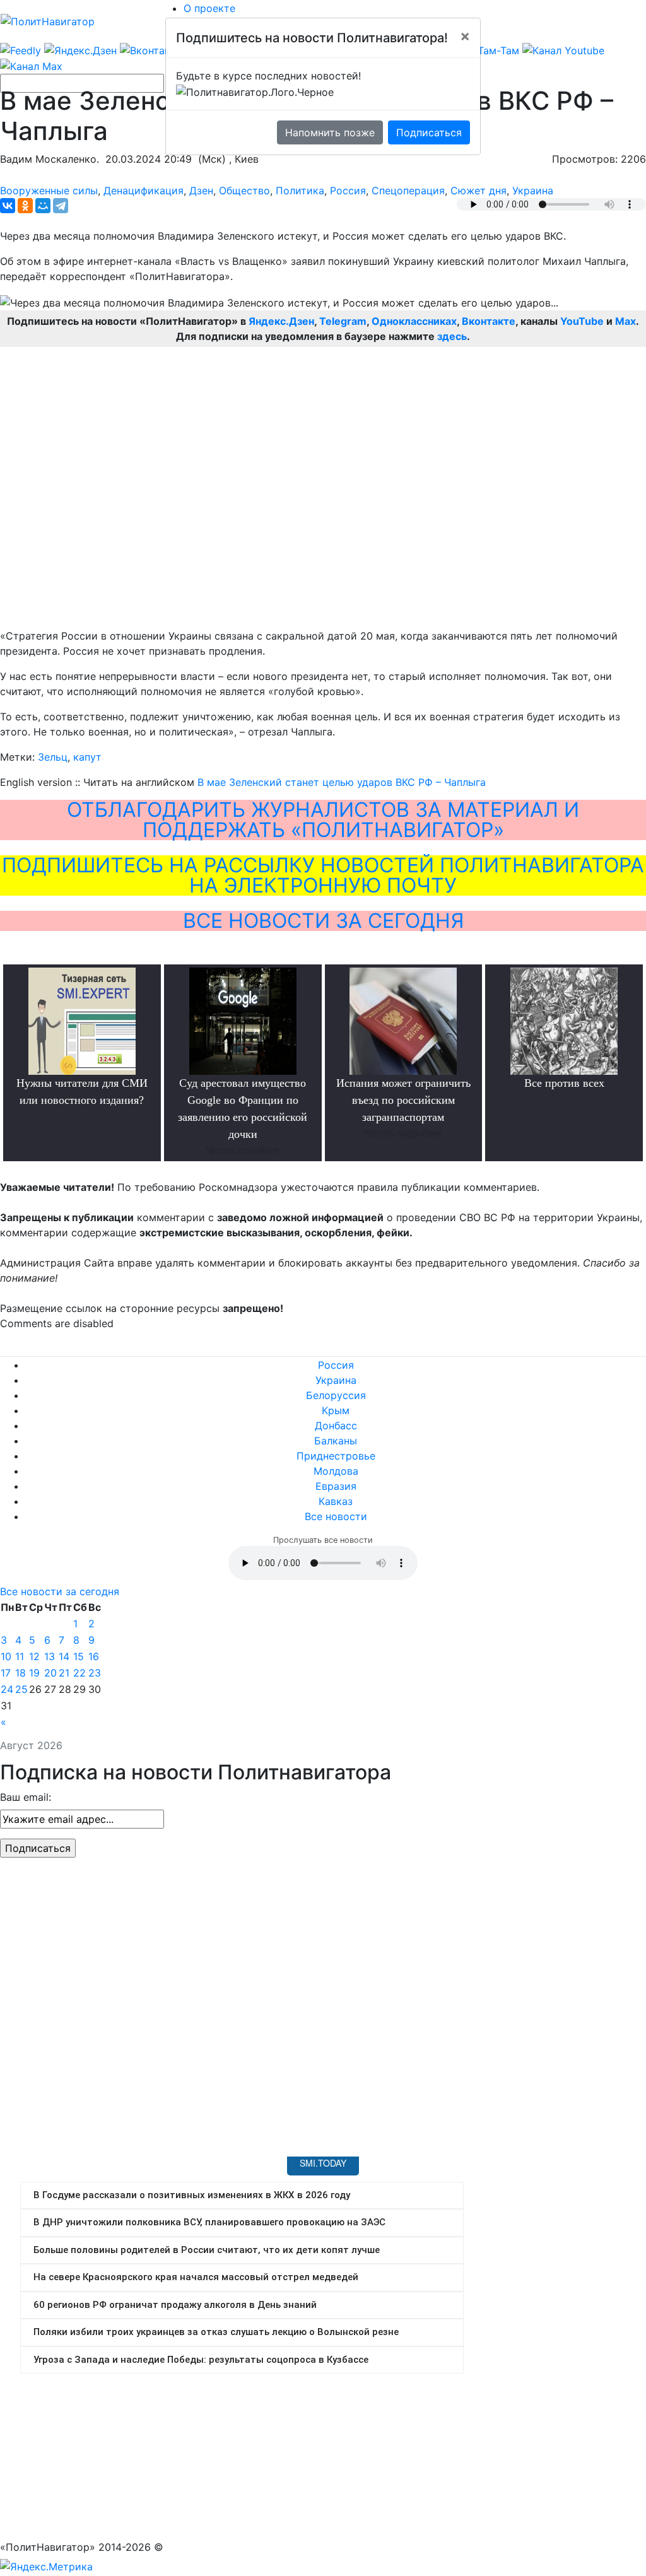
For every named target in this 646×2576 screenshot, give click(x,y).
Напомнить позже (330, 132)
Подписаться (429, 132)
